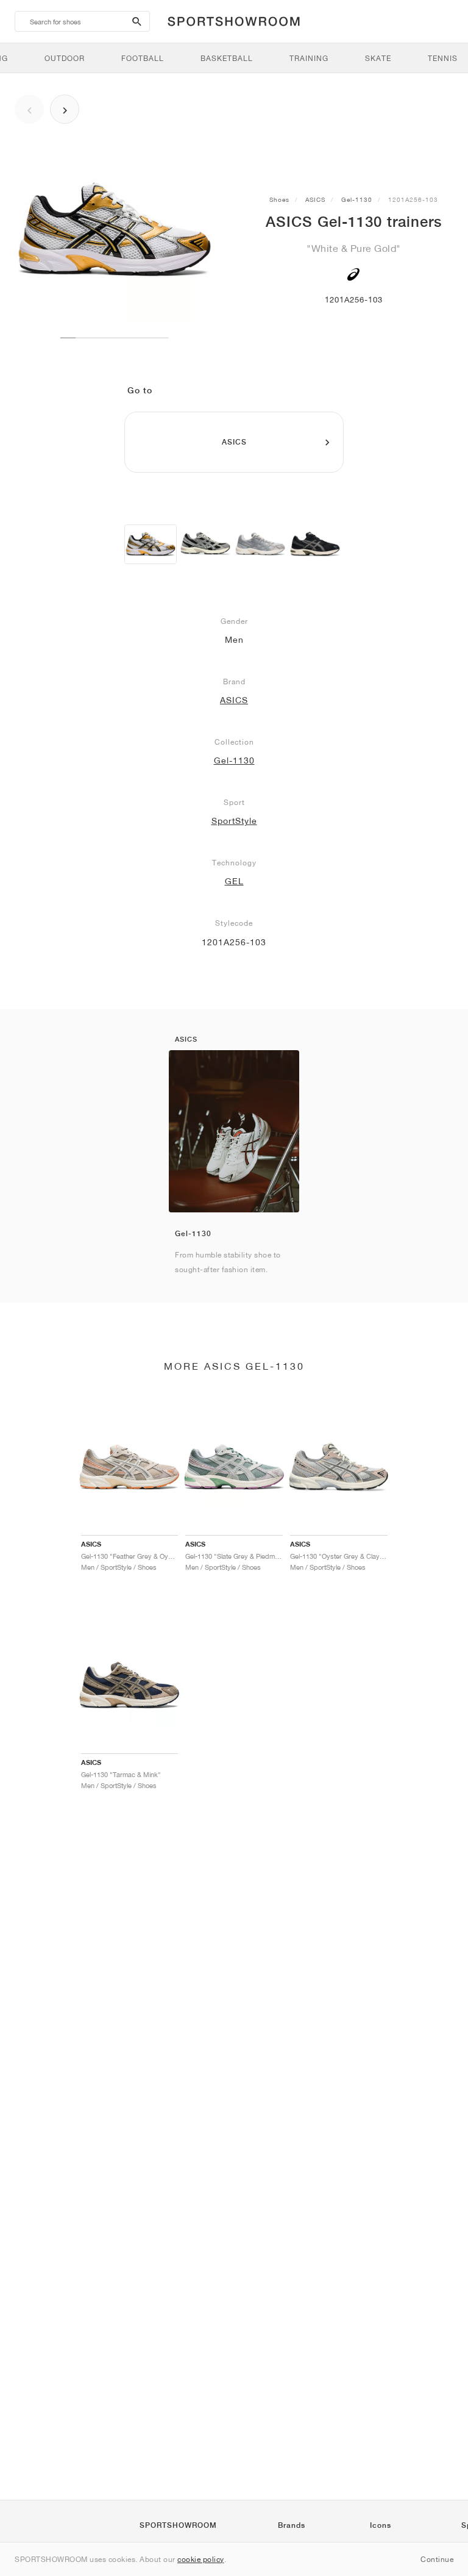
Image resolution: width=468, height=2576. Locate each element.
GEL (234, 881)
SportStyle (234, 821)
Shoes (279, 199)
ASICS (315, 199)
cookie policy (201, 2559)
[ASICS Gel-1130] (151, 544)
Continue (437, 2559)
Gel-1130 (357, 199)
